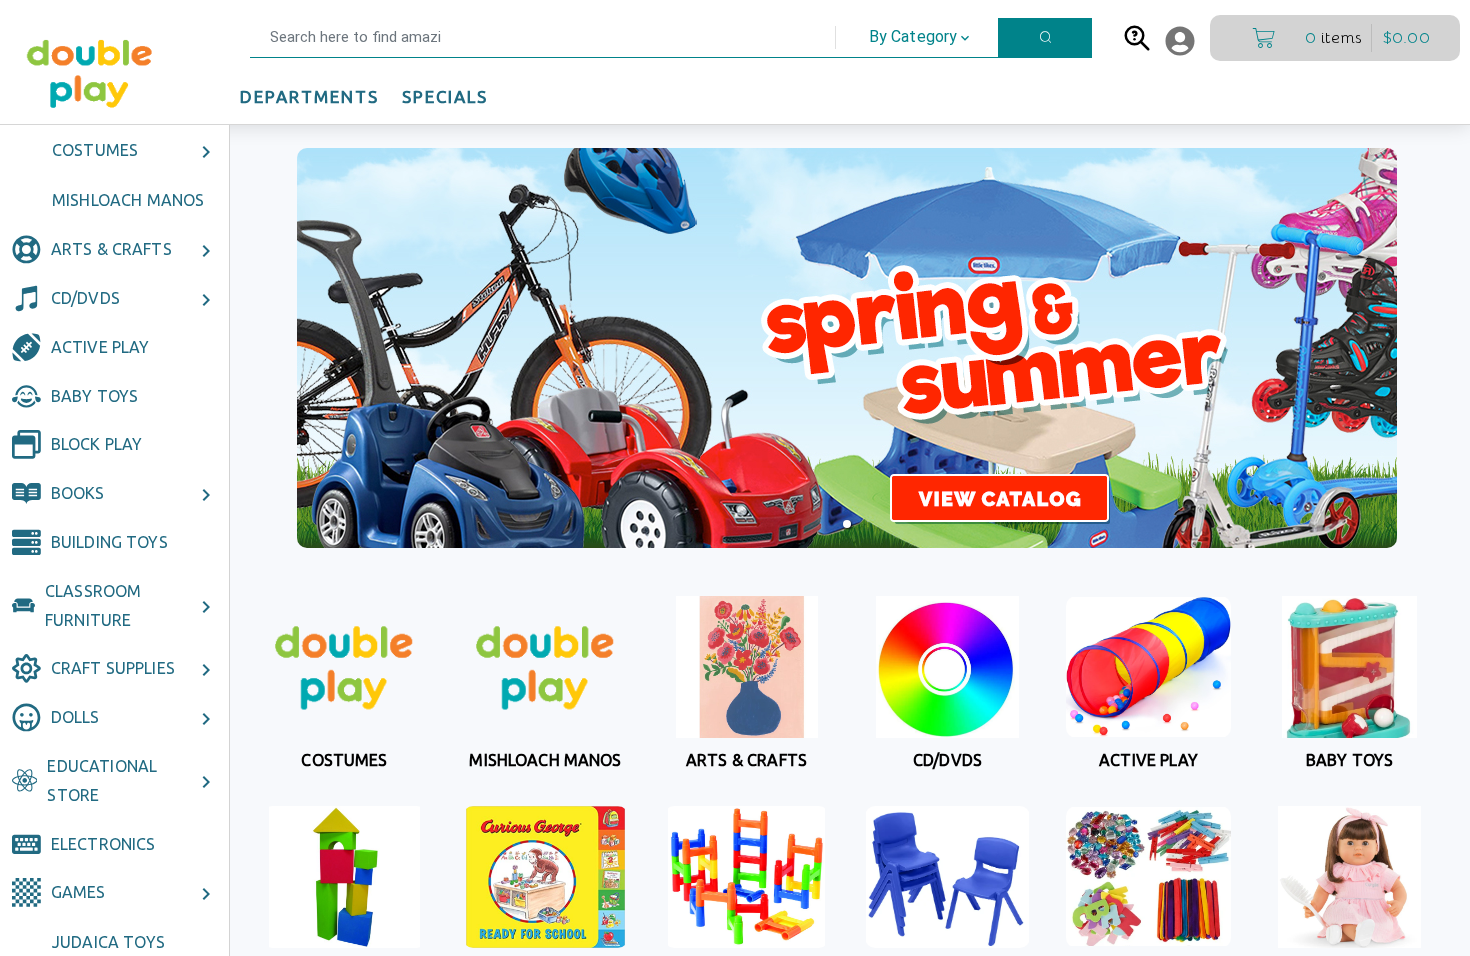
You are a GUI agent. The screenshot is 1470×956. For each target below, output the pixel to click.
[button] (115, 38)
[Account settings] (1180, 41)
